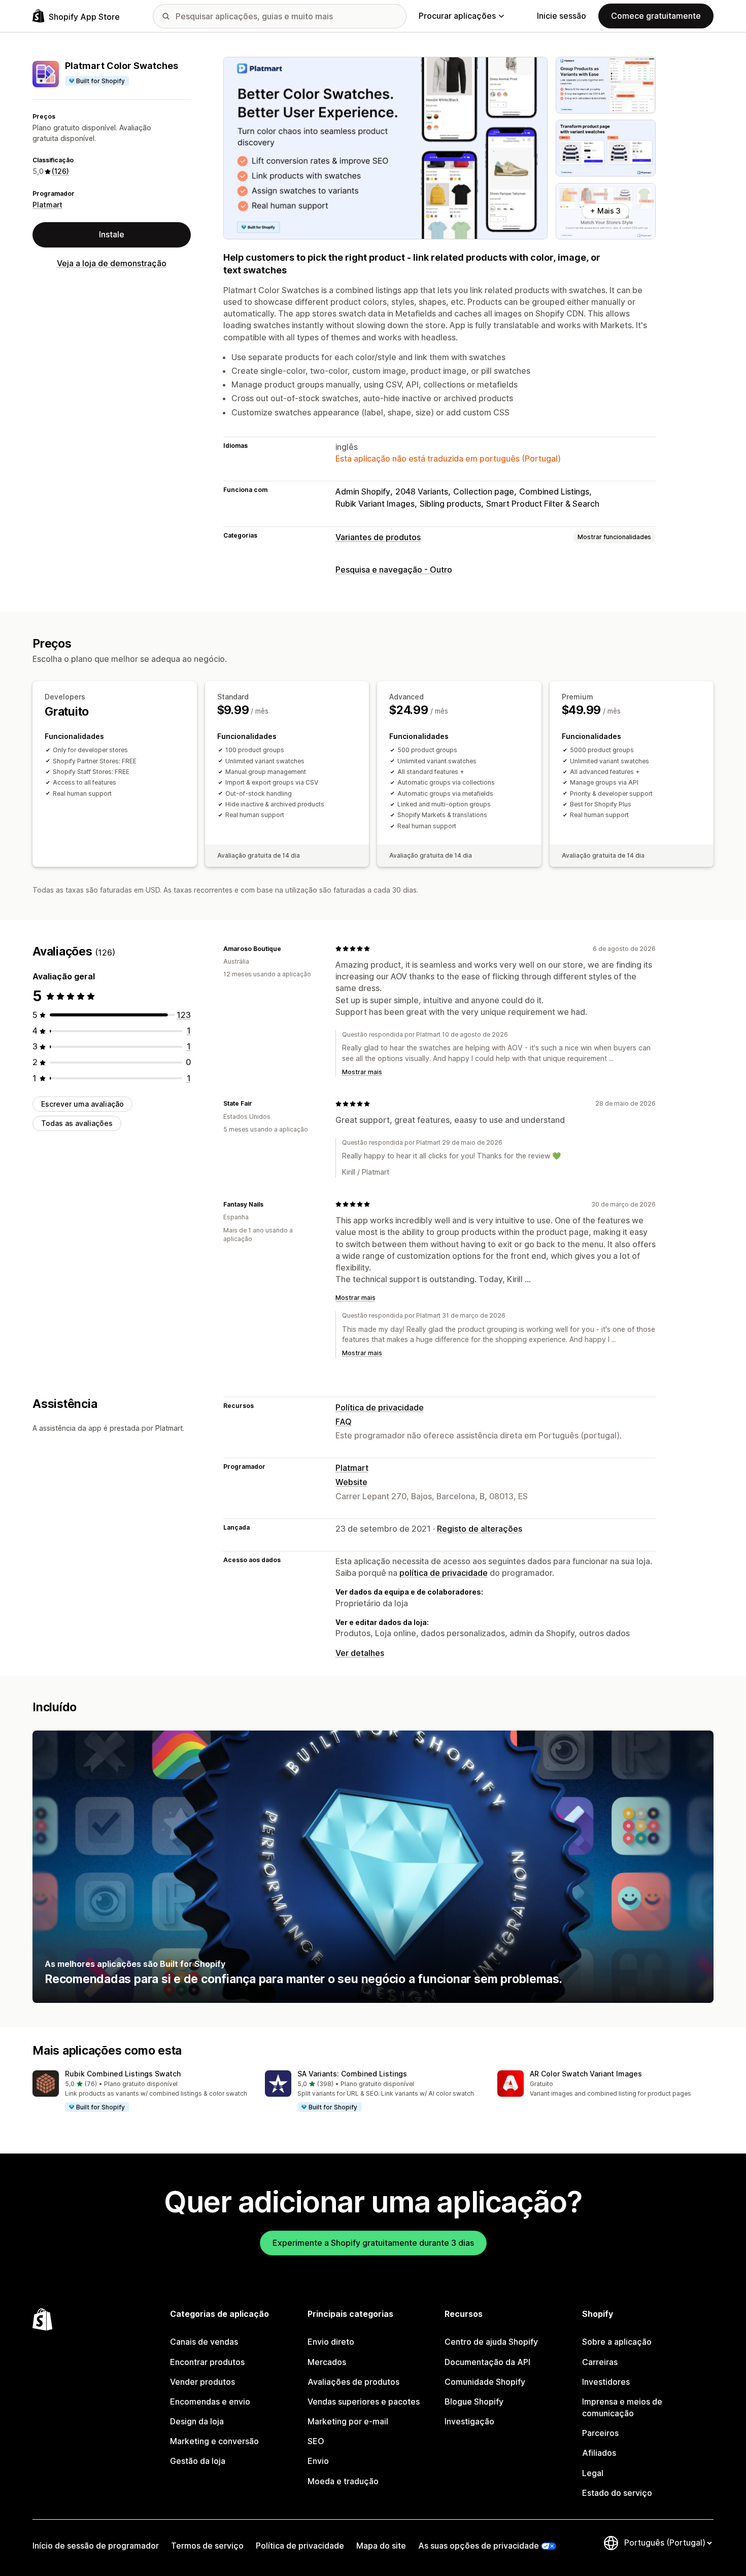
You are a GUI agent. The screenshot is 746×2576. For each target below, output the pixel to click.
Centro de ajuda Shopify (491, 2342)
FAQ (344, 1422)
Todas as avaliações (77, 1123)
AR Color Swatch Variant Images (586, 2074)
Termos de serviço (207, 2546)
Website (351, 1482)
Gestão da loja (198, 2461)
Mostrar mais (362, 1072)
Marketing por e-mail (348, 2421)
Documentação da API (487, 2362)
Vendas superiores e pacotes (364, 2402)
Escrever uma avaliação (82, 1104)
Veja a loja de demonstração (112, 263)
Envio (318, 2461)
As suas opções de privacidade (479, 2546)
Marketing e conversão (214, 2441)
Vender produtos (202, 2382)
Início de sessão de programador (96, 2546)
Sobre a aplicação (617, 2342)
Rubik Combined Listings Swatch (123, 2074)
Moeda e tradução (343, 2481)
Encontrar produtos (207, 2362)
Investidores (606, 2382)
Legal (593, 2473)
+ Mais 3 (605, 211)
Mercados (327, 2362)
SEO (316, 2441)
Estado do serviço (617, 2493)
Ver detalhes (360, 1653)
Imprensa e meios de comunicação (622, 2407)
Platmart (47, 205)
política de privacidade (444, 1573)
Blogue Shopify (474, 2402)
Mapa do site (381, 2546)
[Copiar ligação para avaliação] (287, 948)
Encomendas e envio (210, 2402)
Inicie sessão (562, 16)
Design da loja (197, 2421)
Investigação (469, 2421)
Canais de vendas (204, 2342)
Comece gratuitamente (656, 16)
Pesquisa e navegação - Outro (394, 570)
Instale (112, 234)
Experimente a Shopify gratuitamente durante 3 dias (373, 2243)
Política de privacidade (380, 1407)
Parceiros (600, 2433)
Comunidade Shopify (485, 2382)
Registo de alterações (480, 1529)
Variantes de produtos (378, 537)
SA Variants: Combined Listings (352, 2074)
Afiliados (599, 2453)
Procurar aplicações (457, 16)
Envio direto (331, 2342)
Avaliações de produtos (353, 2382)
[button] (141, 2092)
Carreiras (600, 2362)
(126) (60, 171)
